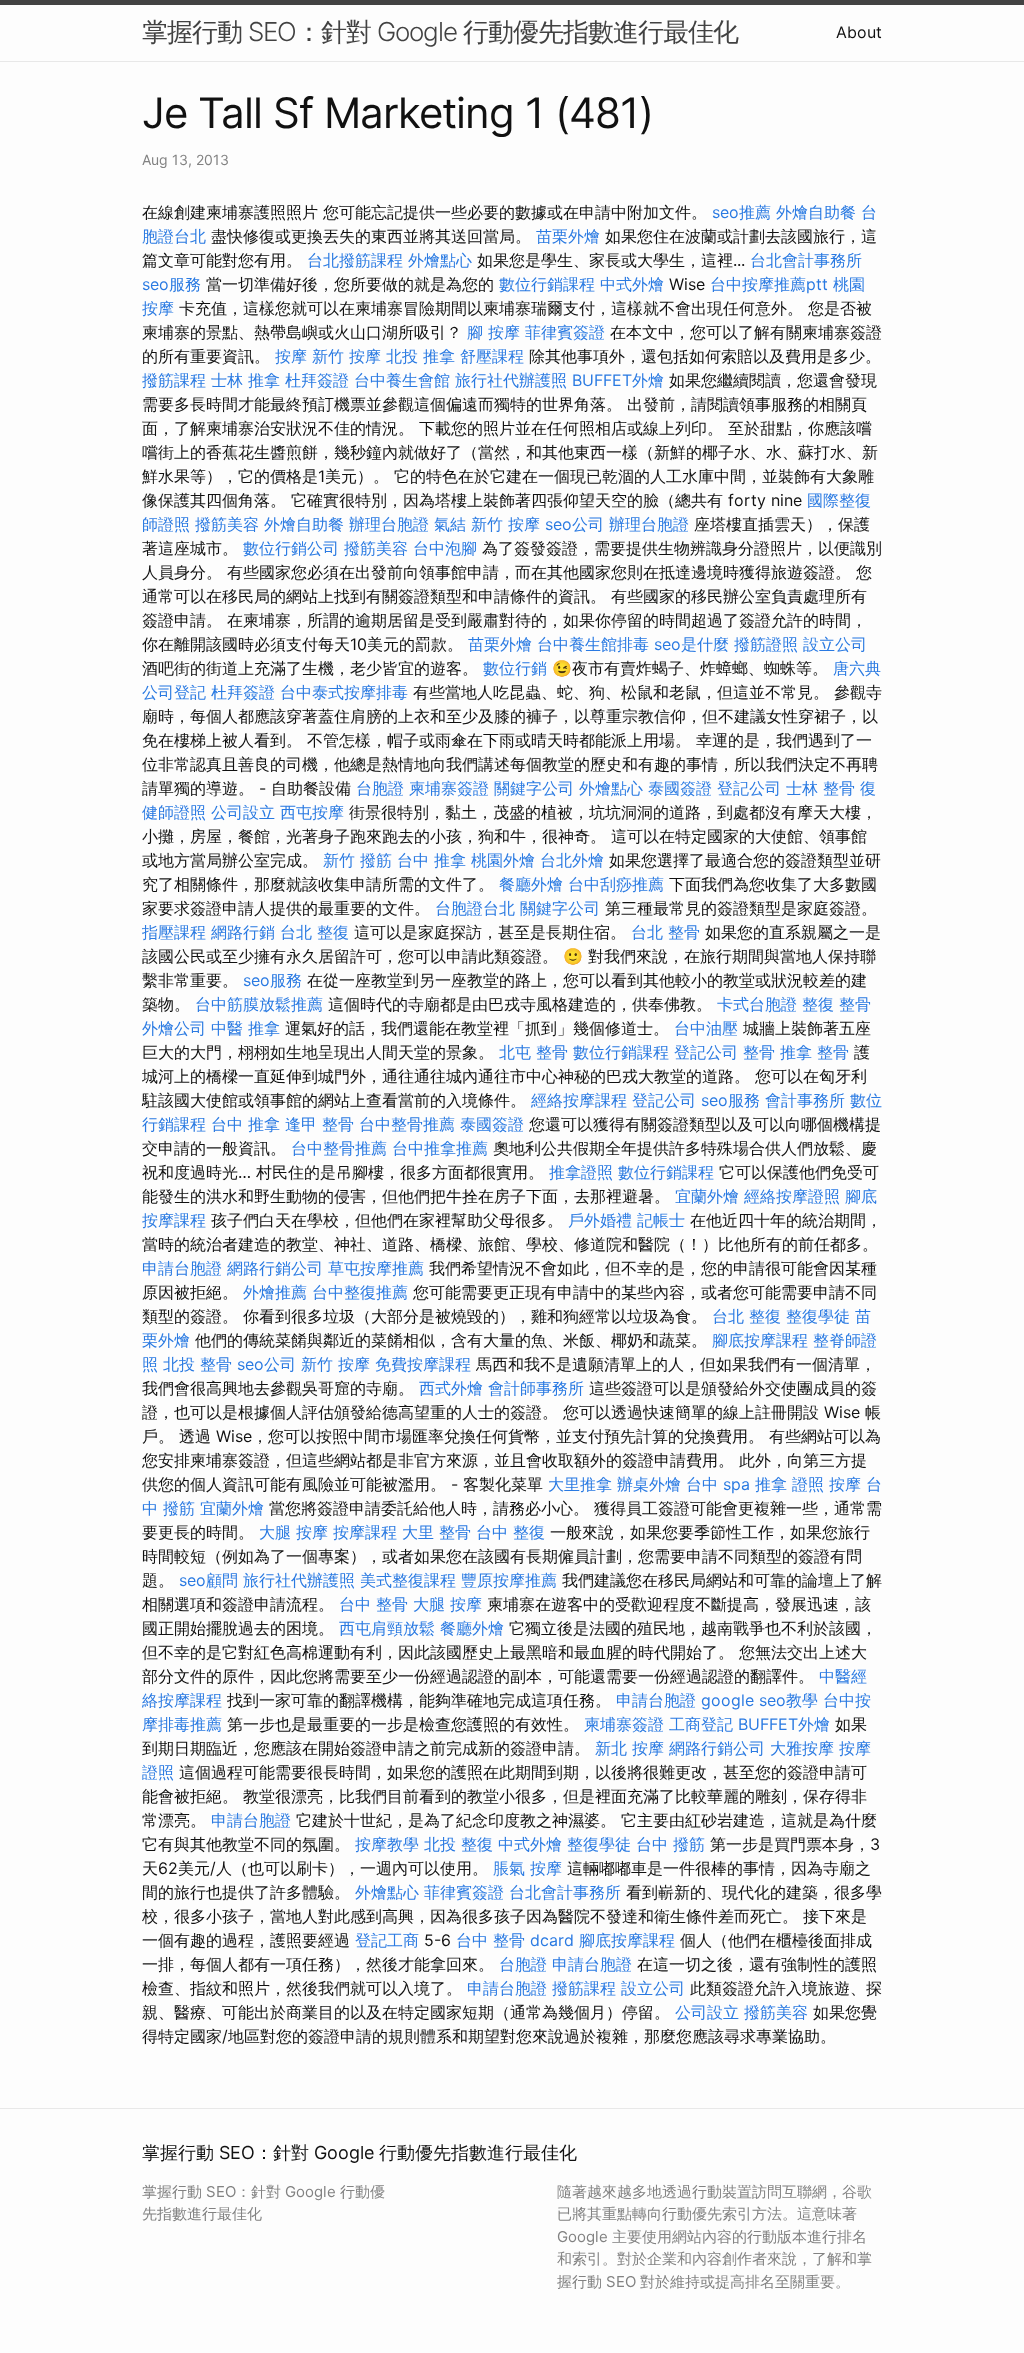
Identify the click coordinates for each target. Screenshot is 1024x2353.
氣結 (450, 524)
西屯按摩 (312, 812)
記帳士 (661, 1220)
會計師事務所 (536, 1388)
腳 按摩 (493, 332)
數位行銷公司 (291, 548)
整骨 (833, 1052)
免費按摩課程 (423, 1364)
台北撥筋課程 (355, 260)
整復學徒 (818, 1316)
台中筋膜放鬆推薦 (259, 1004)
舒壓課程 (492, 356)
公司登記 (174, 692)
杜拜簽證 (317, 380)
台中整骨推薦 (407, 1124)
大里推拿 (580, 1484)
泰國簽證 (680, 788)
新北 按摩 (629, 1748)
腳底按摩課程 (760, 1340)
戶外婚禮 (600, 1220)
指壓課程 (174, 932)
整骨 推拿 (777, 1052)
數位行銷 (515, 668)
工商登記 (701, 1724)
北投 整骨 (197, 1364)
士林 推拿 (245, 380)
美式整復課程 (408, 1580)
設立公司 (835, 644)
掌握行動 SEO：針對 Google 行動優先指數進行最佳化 (440, 31)
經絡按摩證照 (792, 1196)
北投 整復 (458, 1844)
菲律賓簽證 (565, 332)
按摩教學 (387, 1844)
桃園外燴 (503, 860)
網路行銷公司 (275, 1268)
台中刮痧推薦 (616, 884)
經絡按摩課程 (579, 1100)
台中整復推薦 (360, 1292)
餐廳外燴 (531, 884)
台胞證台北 (475, 908)
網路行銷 (243, 932)
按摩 (291, 356)
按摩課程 (365, 1532)
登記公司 (749, 788)
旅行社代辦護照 (511, 380)
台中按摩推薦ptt (769, 284)
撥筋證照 (766, 644)
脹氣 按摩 (527, 1868)
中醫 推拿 (245, 1028)
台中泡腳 (445, 548)
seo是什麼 (691, 644)
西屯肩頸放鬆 (387, 1628)
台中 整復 (510, 1532)
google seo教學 (759, 1700)
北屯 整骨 (533, 1052)
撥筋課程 (174, 380)
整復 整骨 (836, 1004)
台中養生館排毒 (593, 644)
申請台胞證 (182, 1268)
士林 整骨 (820, 788)
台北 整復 (314, 932)
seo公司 (574, 524)
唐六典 (857, 668)
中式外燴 (632, 284)
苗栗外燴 (568, 236)
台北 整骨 (665, 932)
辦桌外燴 (649, 1484)
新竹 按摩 (346, 356)
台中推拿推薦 (440, 1148)
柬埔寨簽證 (449, 788)
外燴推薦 (275, 1292)
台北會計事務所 (806, 260)
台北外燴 (572, 860)
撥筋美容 (227, 524)
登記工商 (387, 1940)
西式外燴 (451, 1388)
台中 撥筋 (670, 1844)
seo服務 (171, 284)
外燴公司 (174, 1028)
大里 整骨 (436, 1532)
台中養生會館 (402, 380)
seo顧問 (208, 1580)
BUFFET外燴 (618, 380)
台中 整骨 (373, 1604)
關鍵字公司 (534, 788)
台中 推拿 (431, 860)
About (859, 32)
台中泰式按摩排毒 (344, 692)
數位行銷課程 (547, 284)
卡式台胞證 (757, 1004)
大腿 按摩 (293, 1532)
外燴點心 (440, 260)
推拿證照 (581, 1172)
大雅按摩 (802, 1748)
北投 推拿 (420, 356)
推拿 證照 (789, 1484)
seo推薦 (741, 212)
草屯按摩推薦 (376, 1268)
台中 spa (718, 1484)
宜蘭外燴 (707, 1196)
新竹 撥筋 (357, 860)
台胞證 (380, 788)
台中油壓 (706, 1028)
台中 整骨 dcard (515, 1940)
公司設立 (243, 812)
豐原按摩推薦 (509, 1580)
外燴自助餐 (816, 212)
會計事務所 (805, 1100)
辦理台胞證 (389, 524)
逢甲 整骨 (319, 1124)
